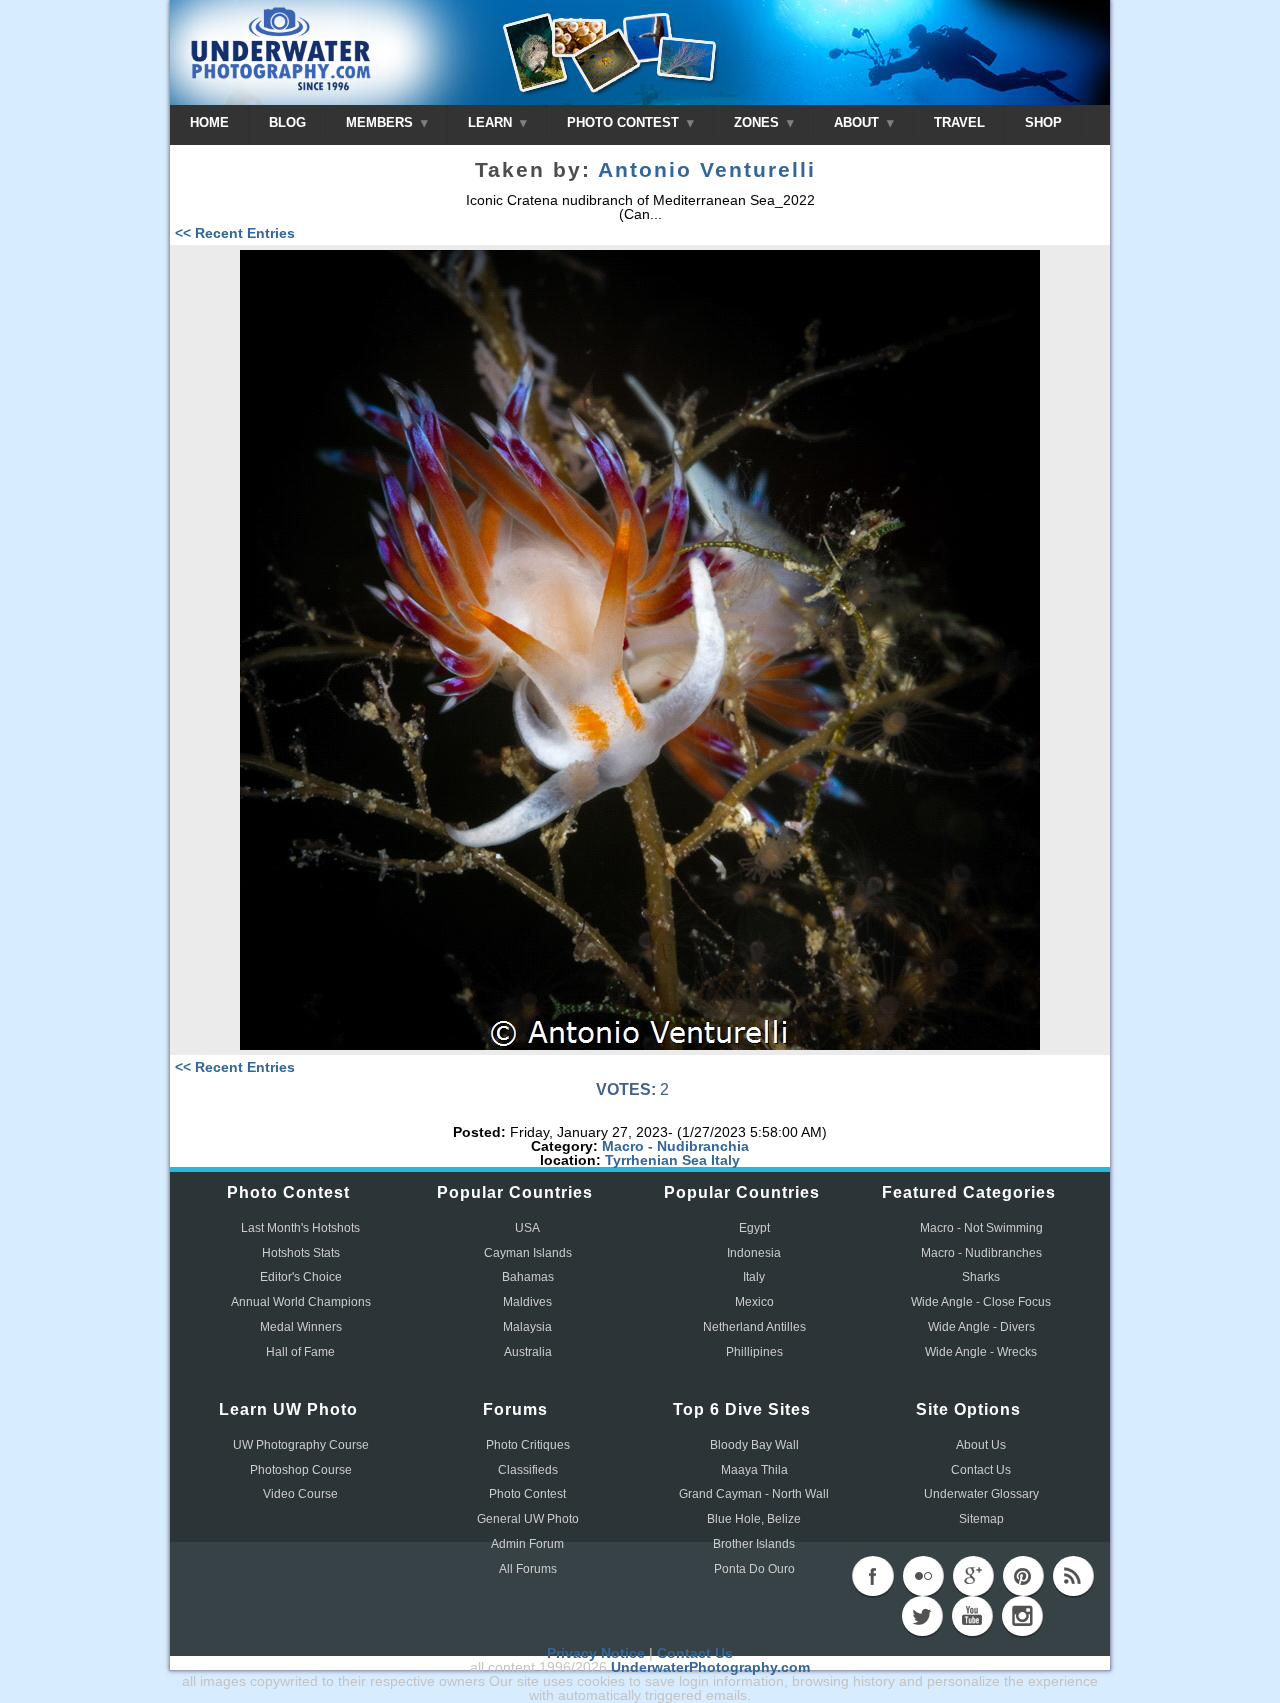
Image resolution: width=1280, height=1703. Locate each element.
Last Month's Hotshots (300, 1228)
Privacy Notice (596, 1653)
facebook (873, 1576)
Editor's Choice (301, 1277)
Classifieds (528, 1470)
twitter (922, 1616)
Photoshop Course (301, 1470)
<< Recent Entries (235, 233)
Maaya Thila (754, 1470)
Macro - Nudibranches (981, 1253)
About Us (981, 1445)
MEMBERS (381, 122)
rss (1073, 1576)
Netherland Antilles (754, 1327)
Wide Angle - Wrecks (981, 1352)
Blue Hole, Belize (754, 1519)
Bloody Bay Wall (754, 1445)
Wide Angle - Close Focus (981, 1302)
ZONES (758, 122)
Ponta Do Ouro (754, 1569)
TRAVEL (959, 122)
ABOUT (858, 122)
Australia (528, 1352)
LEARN (492, 122)
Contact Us (981, 1470)
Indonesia (754, 1253)
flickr (923, 1576)
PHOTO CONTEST (625, 122)
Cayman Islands (528, 1253)
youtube (972, 1616)
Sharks (981, 1277)
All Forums (528, 1569)
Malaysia (527, 1327)
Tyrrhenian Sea (656, 1160)
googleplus (973, 1576)
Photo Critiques (528, 1445)
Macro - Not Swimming (981, 1228)
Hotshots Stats (301, 1253)
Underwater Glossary (981, 1494)
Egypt (754, 1228)
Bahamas (528, 1277)
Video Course (300, 1494)
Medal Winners (301, 1327)
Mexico (754, 1302)
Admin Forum (527, 1544)
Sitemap (981, 1519)
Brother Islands (754, 1544)
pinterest (1023, 1576)
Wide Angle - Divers (981, 1327)
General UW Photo (528, 1519)
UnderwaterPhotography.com (710, 1667)
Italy (725, 1160)
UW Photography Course (301, 1445)
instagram (1022, 1616)
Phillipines (754, 1352)
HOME (209, 122)
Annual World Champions (301, 1302)
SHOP (1043, 122)
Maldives (527, 1302)
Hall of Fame (300, 1352)
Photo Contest (527, 1494)
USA (527, 1228)
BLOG (287, 122)
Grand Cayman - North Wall (754, 1494)
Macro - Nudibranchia (675, 1146)
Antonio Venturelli (707, 170)
